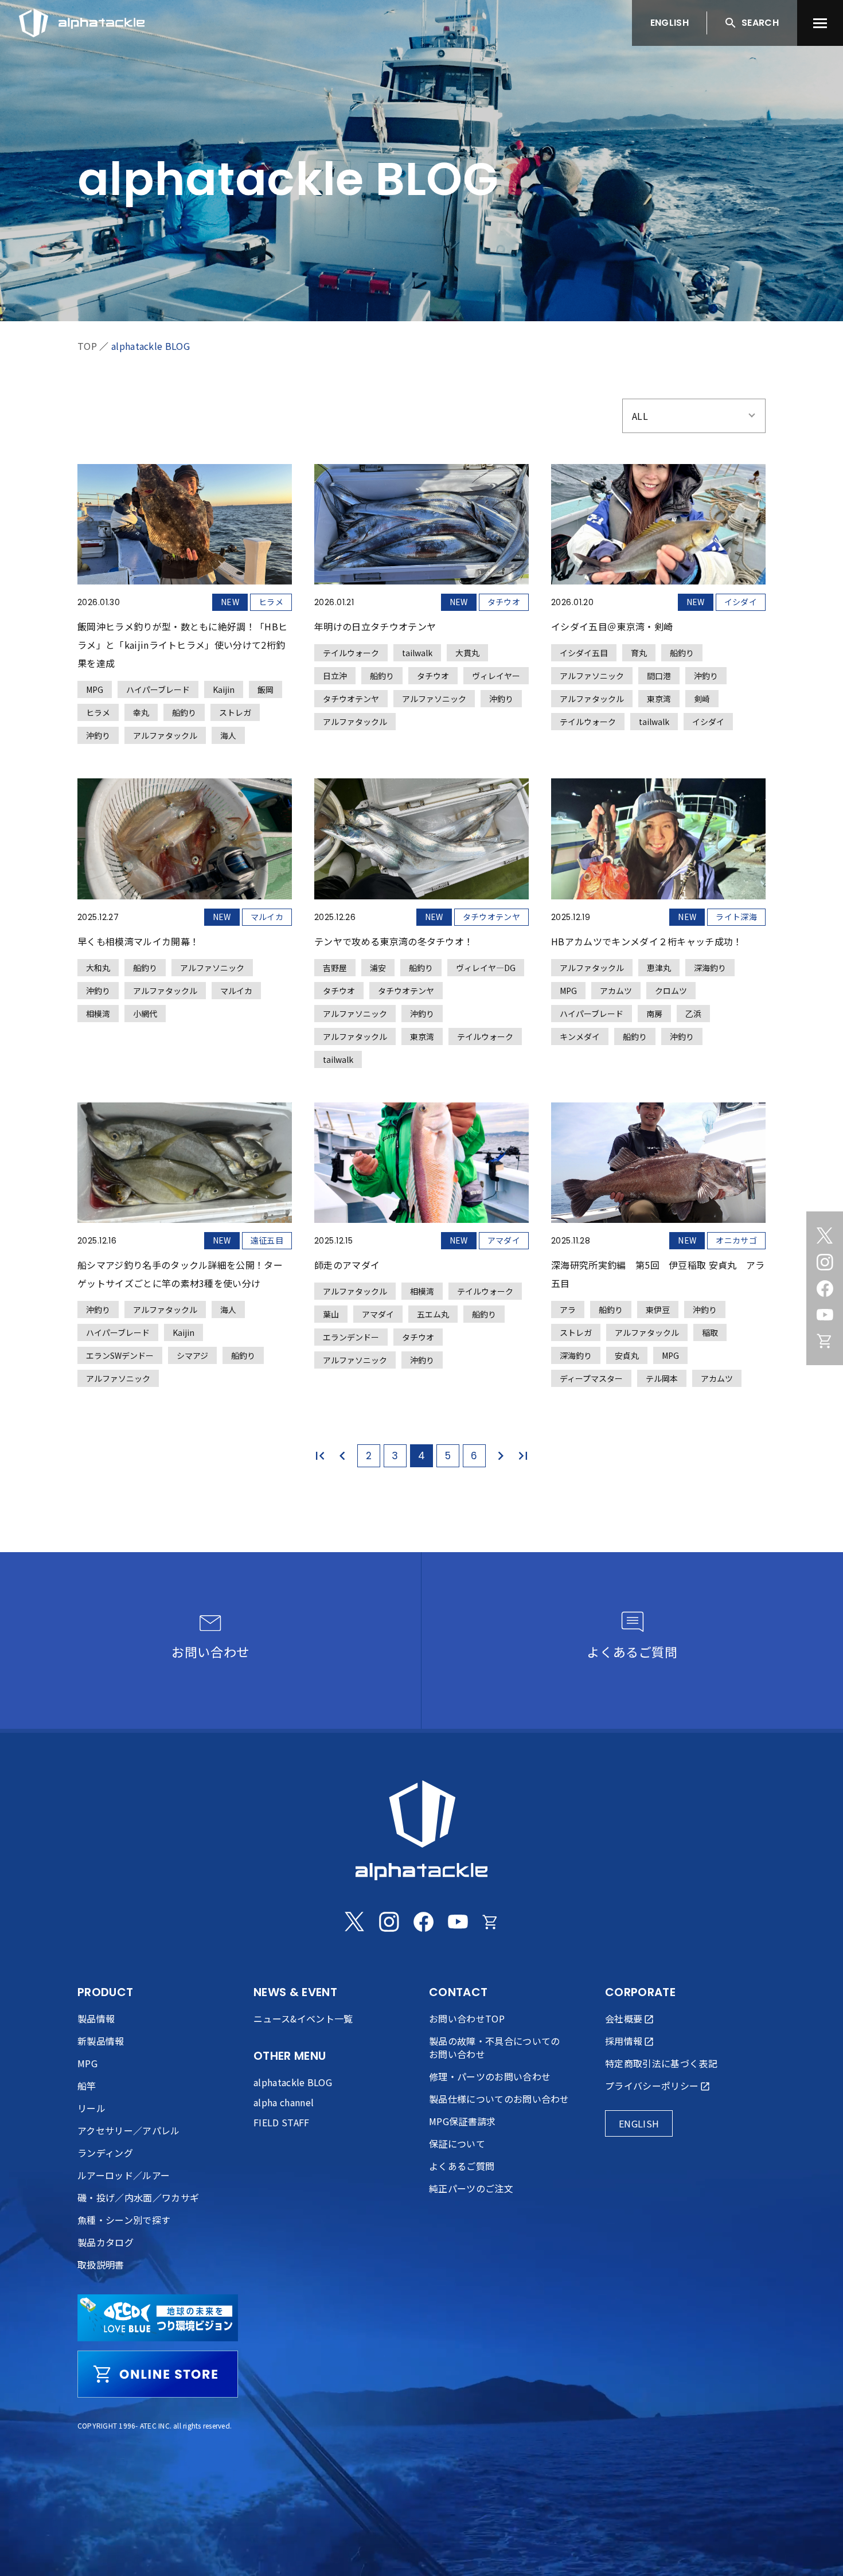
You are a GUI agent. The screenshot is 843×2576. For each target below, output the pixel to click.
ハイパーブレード (158, 689)
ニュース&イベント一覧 (303, 2018)
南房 (654, 1014)
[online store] (158, 2374)
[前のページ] (345, 1456)
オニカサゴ (736, 1240)
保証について (457, 2144)
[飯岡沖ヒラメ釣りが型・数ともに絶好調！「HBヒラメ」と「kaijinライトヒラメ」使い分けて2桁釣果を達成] (185, 604)
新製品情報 (101, 2041)
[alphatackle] (421, 1830)
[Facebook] (825, 1288)
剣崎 (702, 699)
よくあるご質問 (462, 2166)
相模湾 (98, 1014)
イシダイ (741, 602)
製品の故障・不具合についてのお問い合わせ (494, 2047)
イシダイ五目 (584, 653)
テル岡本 (662, 1378)
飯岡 (266, 689)
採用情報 (624, 2041)
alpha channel (284, 2102)
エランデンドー (351, 1337)
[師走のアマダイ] (421, 1236)
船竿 (87, 2086)
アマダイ (504, 1240)
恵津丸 (659, 968)
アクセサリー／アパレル (129, 2130)
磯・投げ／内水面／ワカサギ (138, 2197)
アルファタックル (165, 735)
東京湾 (659, 699)
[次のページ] (498, 1456)
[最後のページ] (518, 1456)
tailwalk (417, 653)
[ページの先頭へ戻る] (811, 2544)
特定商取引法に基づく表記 (661, 2063)
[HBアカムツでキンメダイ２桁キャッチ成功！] (658, 911)
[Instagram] (825, 1262)
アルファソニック (434, 699)
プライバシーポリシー (652, 2086)
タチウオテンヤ (351, 699)
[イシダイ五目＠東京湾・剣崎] (658, 597)
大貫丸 (467, 653)
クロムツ (671, 991)
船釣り (184, 712)
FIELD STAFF (282, 2122)
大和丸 (98, 968)
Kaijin (224, 689)
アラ (568, 1310)
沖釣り (98, 735)
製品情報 (96, 2018)
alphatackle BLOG (151, 346)
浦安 (378, 968)
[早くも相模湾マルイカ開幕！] (185, 900)
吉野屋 (335, 968)
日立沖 (335, 676)
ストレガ (235, 712)
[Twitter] (825, 1236)
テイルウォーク (351, 653)
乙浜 (693, 1014)
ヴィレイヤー (496, 676)
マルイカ (267, 917)
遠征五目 (267, 1240)
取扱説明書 (101, 2265)
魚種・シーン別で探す (124, 2220)
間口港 (659, 676)
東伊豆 (658, 1310)
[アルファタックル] (82, 20)
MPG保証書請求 (463, 2121)
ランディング (105, 2153)
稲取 (710, 1332)
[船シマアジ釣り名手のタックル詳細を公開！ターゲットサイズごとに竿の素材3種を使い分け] (185, 1245)
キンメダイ (580, 1036)
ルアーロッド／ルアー (124, 2175)
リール (91, 2108)
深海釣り (710, 968)
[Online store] (825, 1341)
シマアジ (192, 1355)
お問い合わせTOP (467, 2018)
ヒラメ (271, 602)
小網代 (145, 1014)
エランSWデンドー (120, 1355)
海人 (228, 735)
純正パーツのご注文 (471, 2188)
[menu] (820, 23)
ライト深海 (736, 917)
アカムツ (616, 991)
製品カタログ (106, 2242)
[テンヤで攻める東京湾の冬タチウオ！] (421, 923)
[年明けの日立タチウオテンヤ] (421, 597)
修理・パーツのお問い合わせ (490, 2076)
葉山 (331, 1314)
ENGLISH (670, 23)
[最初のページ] (325, 1456)
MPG (95, 689)
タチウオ (504, 602)
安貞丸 (627, 1355)
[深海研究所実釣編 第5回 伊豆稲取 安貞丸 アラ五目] (658, 1245)
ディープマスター (591, 1378)
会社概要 (624, 2018)
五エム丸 (433, 1314)
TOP (87, 346)
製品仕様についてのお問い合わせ (499, 2099)
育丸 (639, 653)
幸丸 (141, 712)
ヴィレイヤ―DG (486, 968)
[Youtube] (825, 1315)
